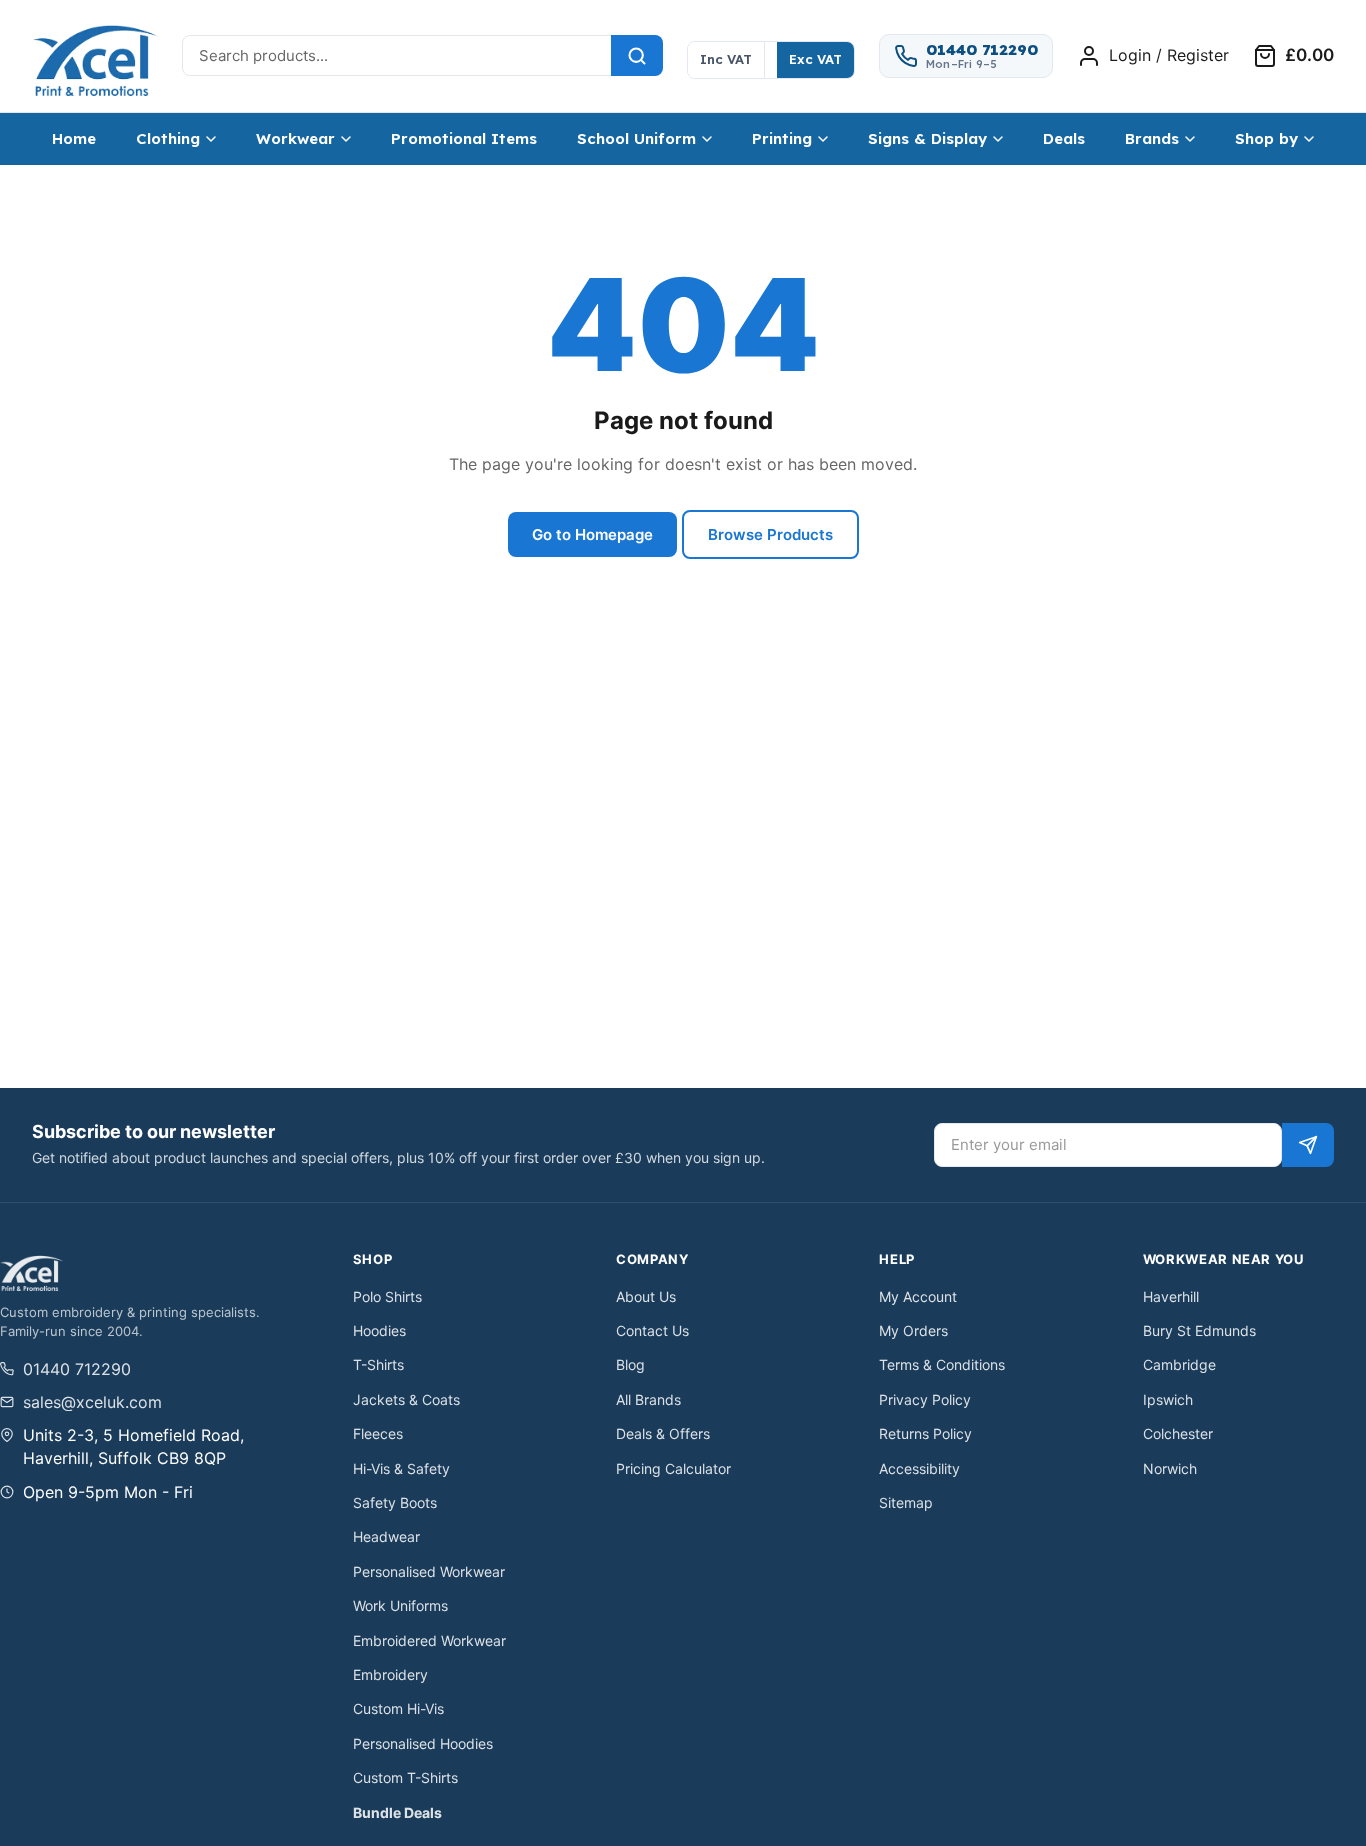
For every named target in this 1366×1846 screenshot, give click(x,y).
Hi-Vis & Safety (401, 1468)
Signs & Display (927, 138)
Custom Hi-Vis (398, 1708)
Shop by (1266, 138)
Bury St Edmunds (1199, 1330)
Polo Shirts (387, 1296)
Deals (1064, 138)
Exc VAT (815, 59)
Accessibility (919, 1468)
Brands (1152, 138)
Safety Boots (395, 1502)
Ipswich (1168, 1399)
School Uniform (636, 138)
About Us (646, 1296)
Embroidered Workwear (429, 1640)
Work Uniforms (400, 1605)
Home (74, 138)
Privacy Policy (925, 1399)
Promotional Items (464, 138)
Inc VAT (726, 59)
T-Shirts (378, 1364)
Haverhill (1171, 1296)
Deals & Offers (663, 1433)
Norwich (1170, 1468)
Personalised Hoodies (423, 1743)
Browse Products (770, 534)
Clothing (168, 138)
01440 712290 (77, 1369)
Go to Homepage (592, 534)
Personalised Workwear (429, 1571)
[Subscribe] (1308, 1145)
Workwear (295, 138)
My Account (918, 1296)
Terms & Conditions (942, 1364)
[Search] (637, 55)
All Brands (648, 1399)
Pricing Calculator (673, 1468)
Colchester (1178, 1433)
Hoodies (379, 1330)
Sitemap (906, 1502)
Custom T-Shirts (405, 1777)
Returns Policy (925, 1433)
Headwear (386, 1536)
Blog (630, 1364)
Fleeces (378, 1433)
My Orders (913, 1330)
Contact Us (652, 1330)
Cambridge (1179, 1364)
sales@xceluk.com (92, 1402)
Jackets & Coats (406, 1399)
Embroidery (390, 1674)
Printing (782, 138)
